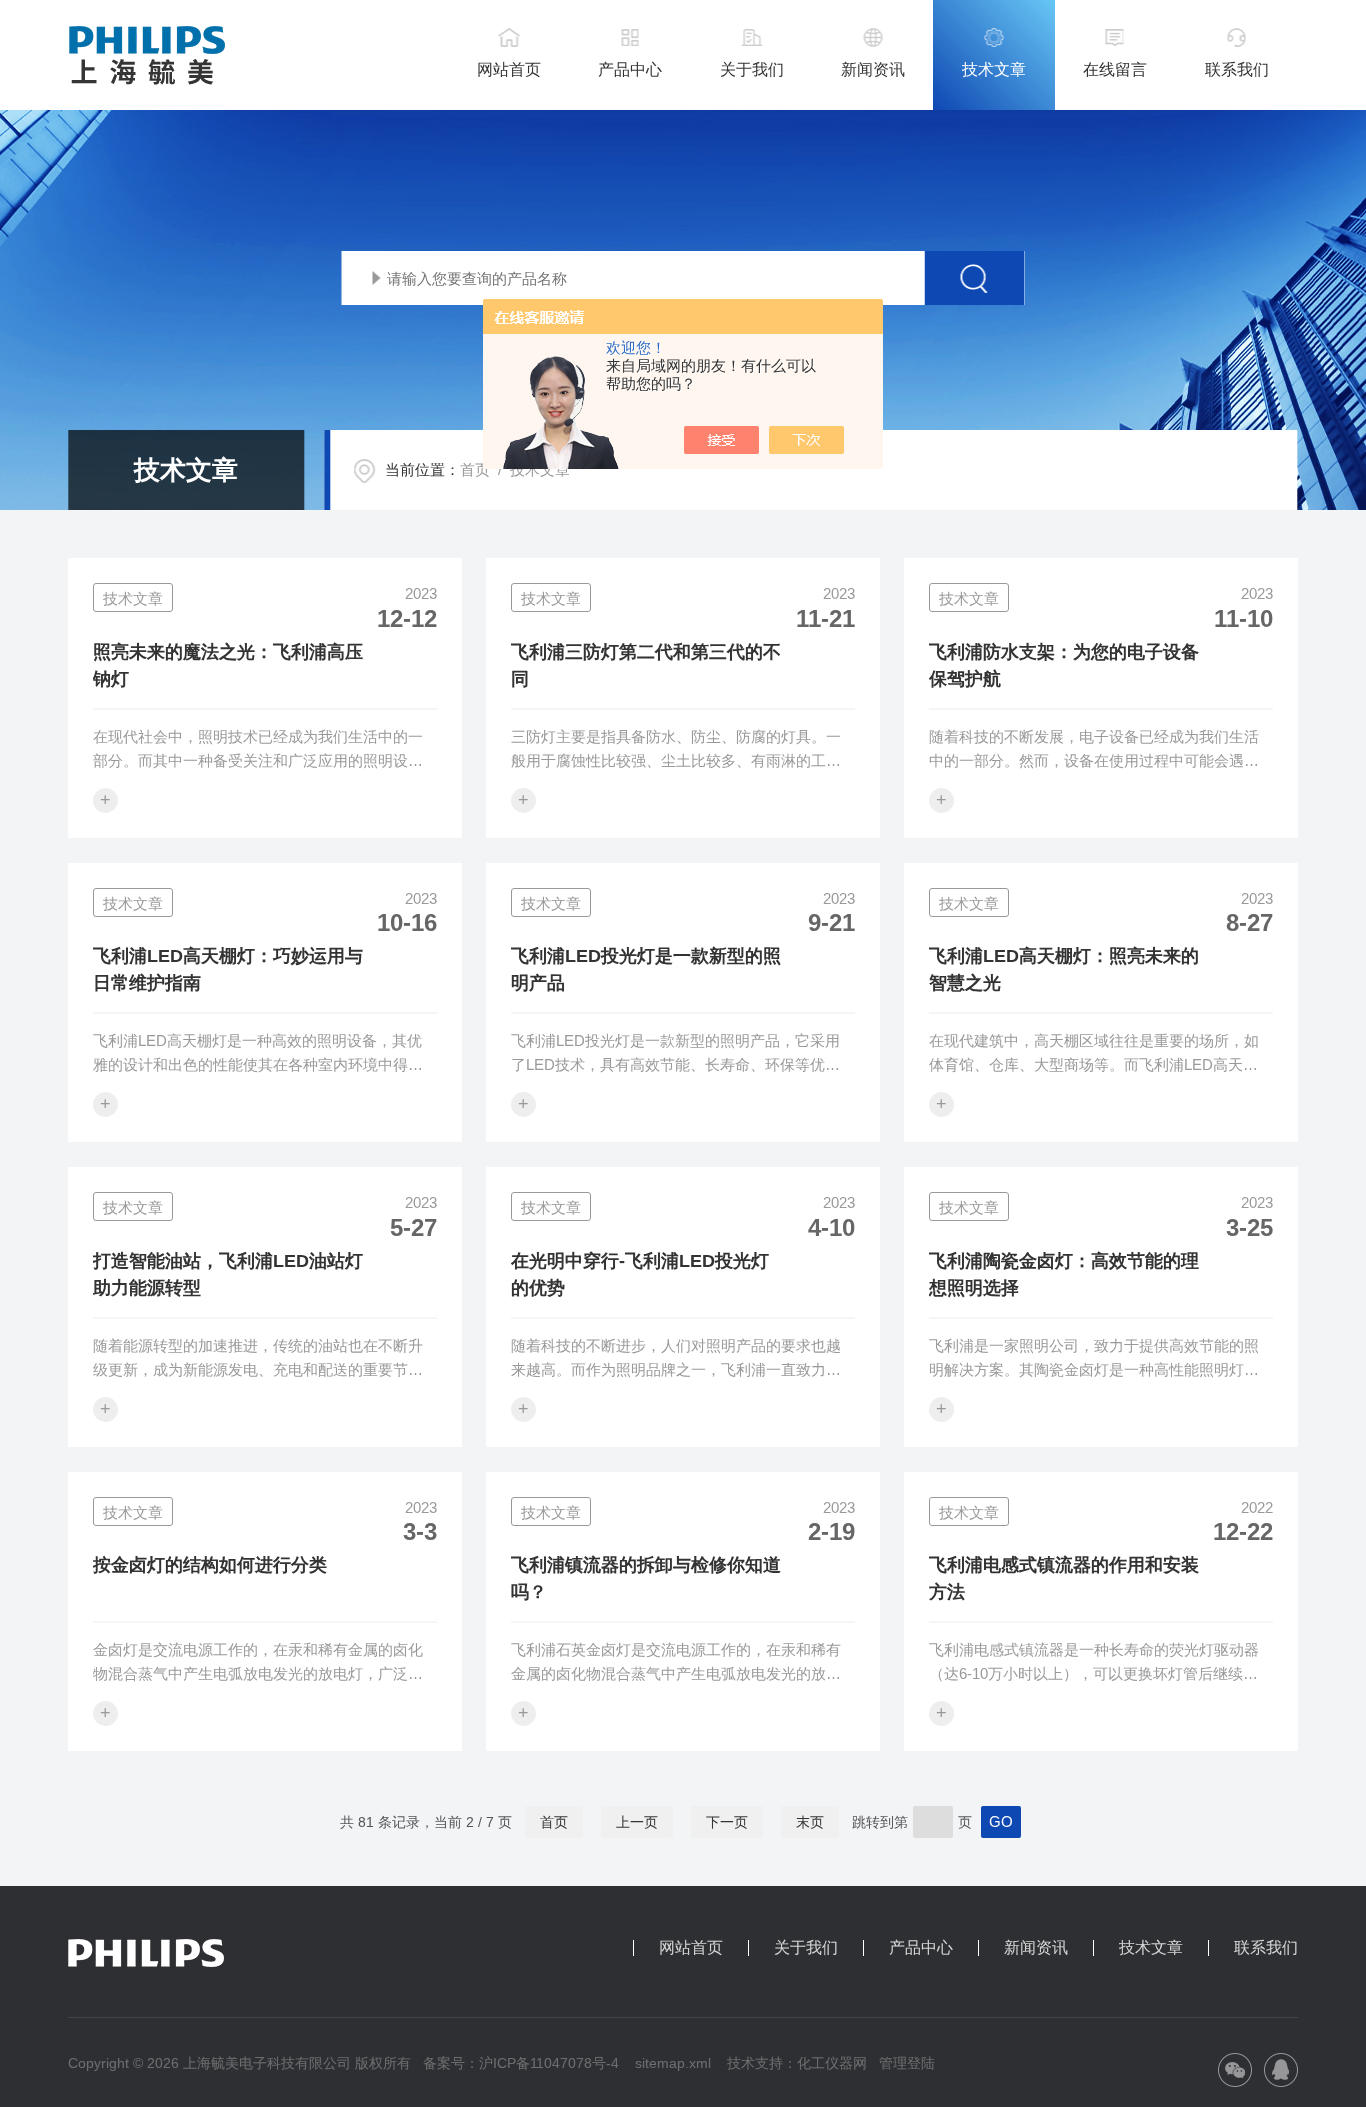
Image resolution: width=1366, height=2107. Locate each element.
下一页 (727, 1822)
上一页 (637, 1822)
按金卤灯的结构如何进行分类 (210, 1565)
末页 (810, 1822)
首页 (475, 469)
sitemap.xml (673, 2063)
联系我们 (1237, 69)
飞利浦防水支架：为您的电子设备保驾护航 (1064, 665)
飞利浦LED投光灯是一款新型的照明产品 (646, 969)
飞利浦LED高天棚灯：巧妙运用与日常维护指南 (228, 969)
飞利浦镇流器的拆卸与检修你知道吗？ (646, 1578)
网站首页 (509, 69)
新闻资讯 (873, 69)
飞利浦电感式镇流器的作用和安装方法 (1064, 1578)
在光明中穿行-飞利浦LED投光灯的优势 (640, 1274)
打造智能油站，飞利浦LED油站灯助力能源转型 (228, 1274)
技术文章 (994, 69)
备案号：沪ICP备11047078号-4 (521, 2063)
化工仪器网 (832, 2063)
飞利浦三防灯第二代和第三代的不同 (646, 665)
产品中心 (630, 69)
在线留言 (1115, 69)
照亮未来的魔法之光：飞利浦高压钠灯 (228, 665)
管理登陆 (907, 2063)
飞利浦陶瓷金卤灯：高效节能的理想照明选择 (1064, 1274)
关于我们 (752, 69)
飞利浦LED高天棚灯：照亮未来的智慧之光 (1064, 969)
